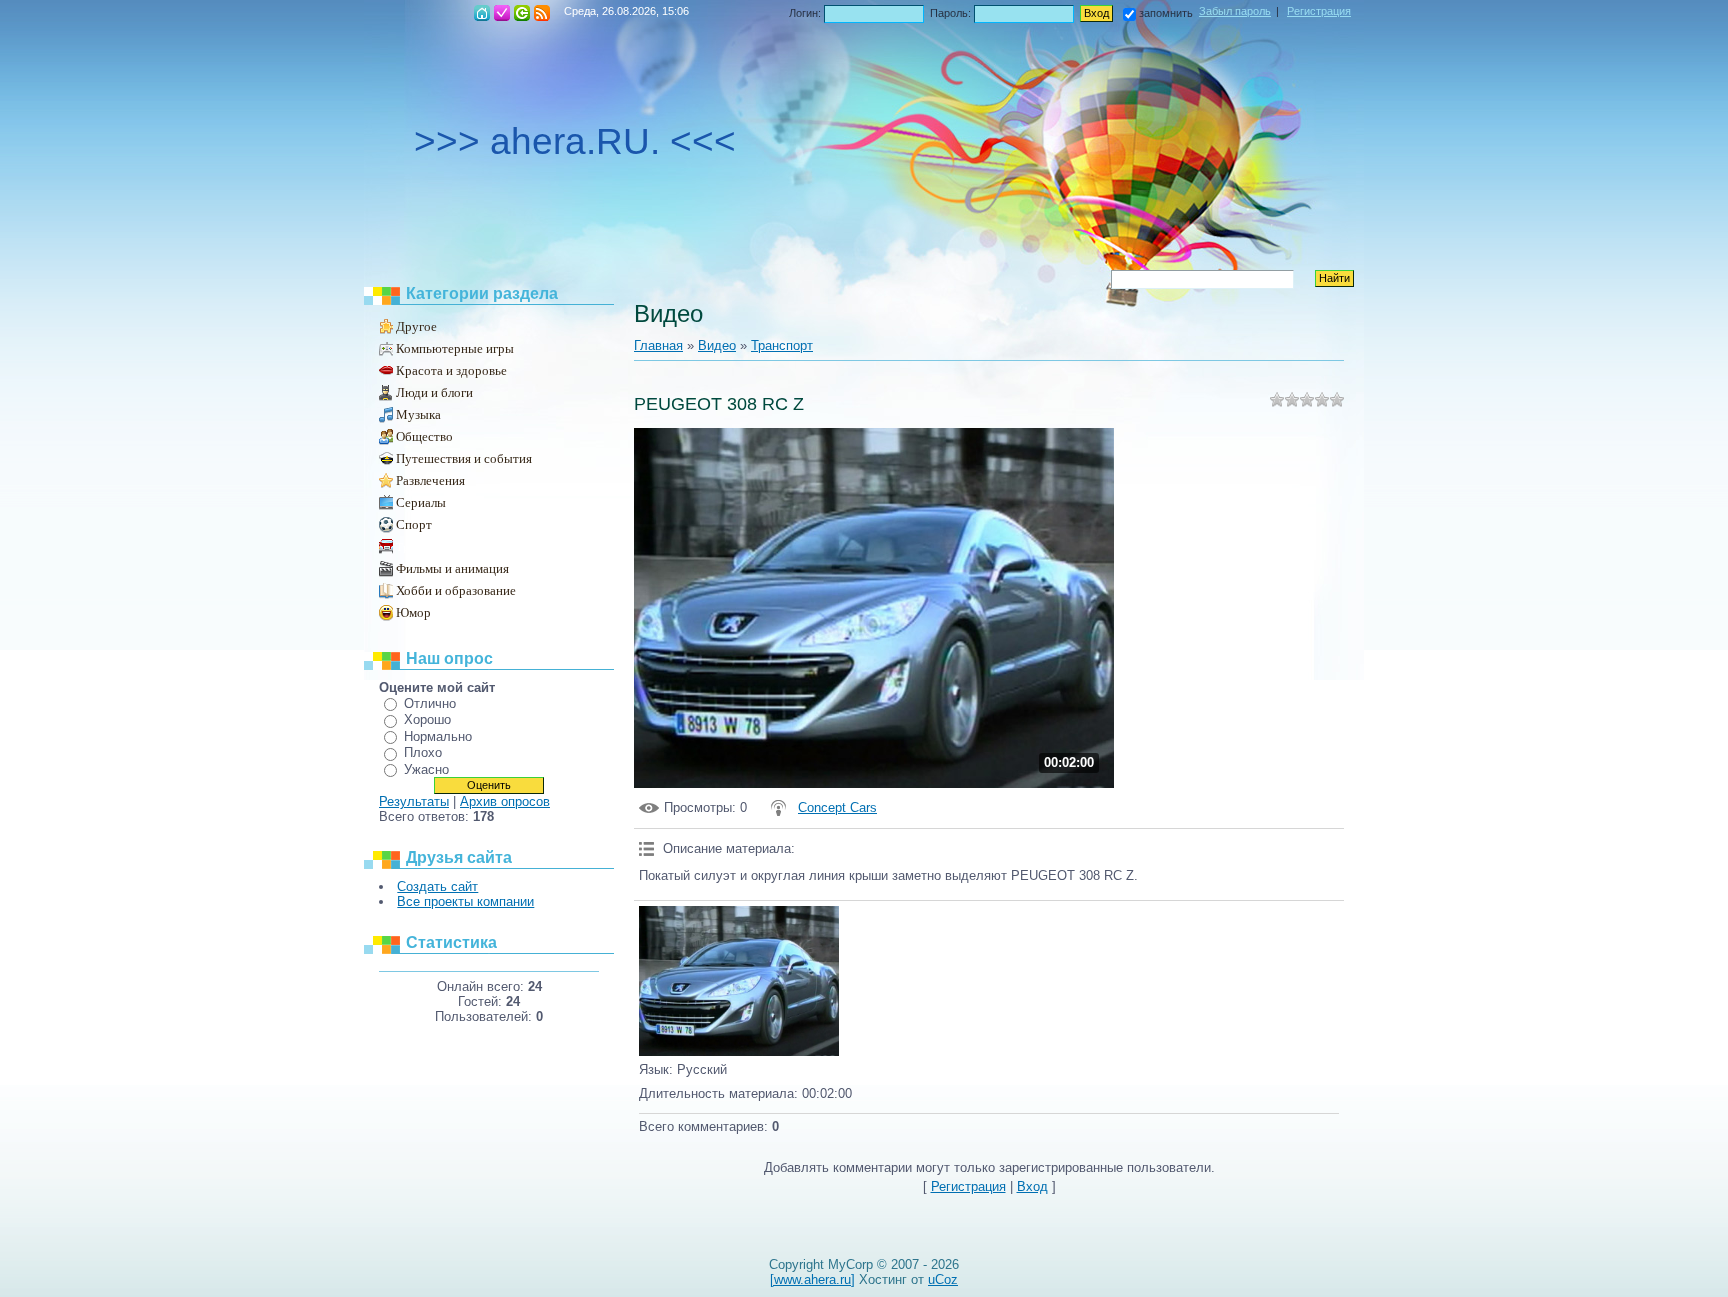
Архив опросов (505, 801)
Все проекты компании (465, 901)
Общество (424, 436)
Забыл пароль (1235, 11)
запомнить (1166, 13)
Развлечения (430, 480)
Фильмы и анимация (452, 568)
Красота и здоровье (451, 370)
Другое (416, 326)
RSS (542, 13)
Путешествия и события (464, 458)
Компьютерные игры (455, 348)
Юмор (413, 612)
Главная (482, 13)
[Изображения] (739, 981)
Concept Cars (837, 807)
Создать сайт (437, 886)
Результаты (414, 801)
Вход (522, 13)
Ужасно (426, 769)
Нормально (438, 736)
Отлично (430, 703)
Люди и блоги (434, 392)
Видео (717, 345)
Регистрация (502, 13)
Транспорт (422, 547)
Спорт (414, 524)
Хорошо (427, 719)
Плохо (423, 752)
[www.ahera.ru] (812, 1279)
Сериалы (421, 502)
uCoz (943, 1279)
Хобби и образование (456, 590)
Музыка (418, 414)
